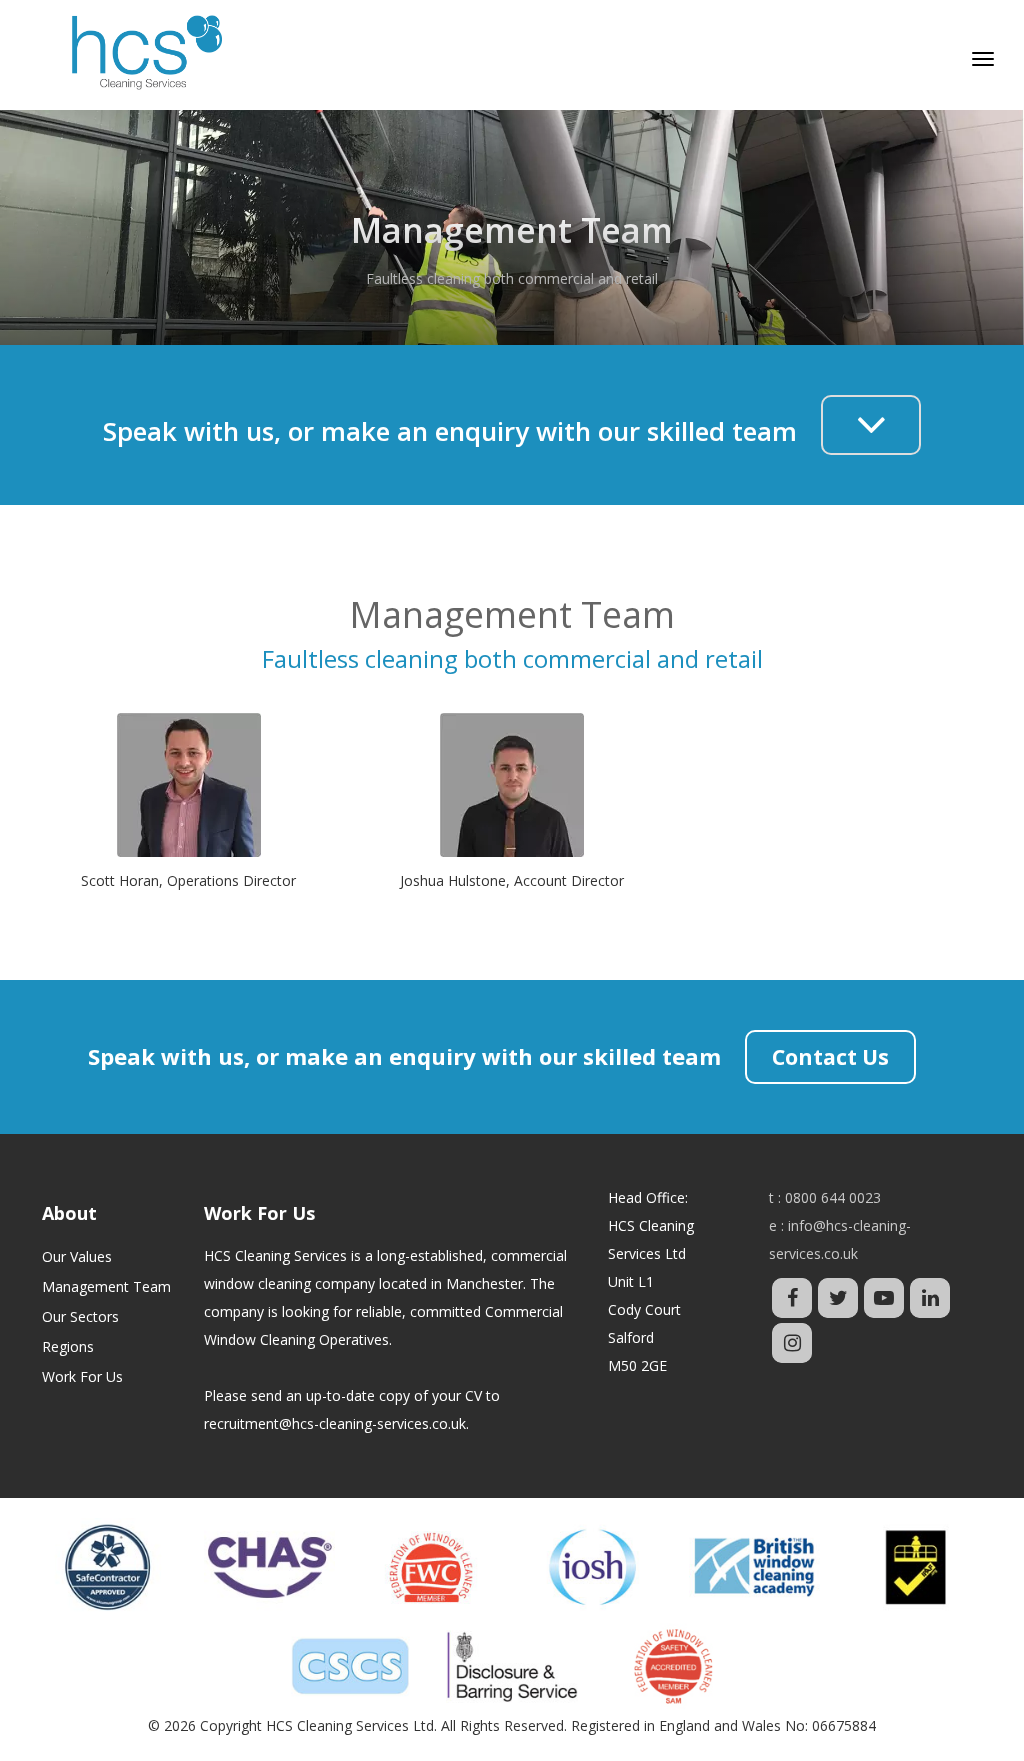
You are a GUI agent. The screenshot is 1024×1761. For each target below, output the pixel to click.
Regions (68, 1346)
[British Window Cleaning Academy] (755, 1567)
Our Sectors (80, 1316)
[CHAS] (270, 1567)
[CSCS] (351, 1666)
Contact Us (830, 1057)
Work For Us (82, 1376)
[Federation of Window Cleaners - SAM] (674, 1666)
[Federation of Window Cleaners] (431, 1567)
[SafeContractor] (108, 1567)
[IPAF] (916, 1567)
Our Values (77, 1256)
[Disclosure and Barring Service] (512, 1666)
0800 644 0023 (833, 1197)
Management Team (106, 1286)
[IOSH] (593, 1567)
